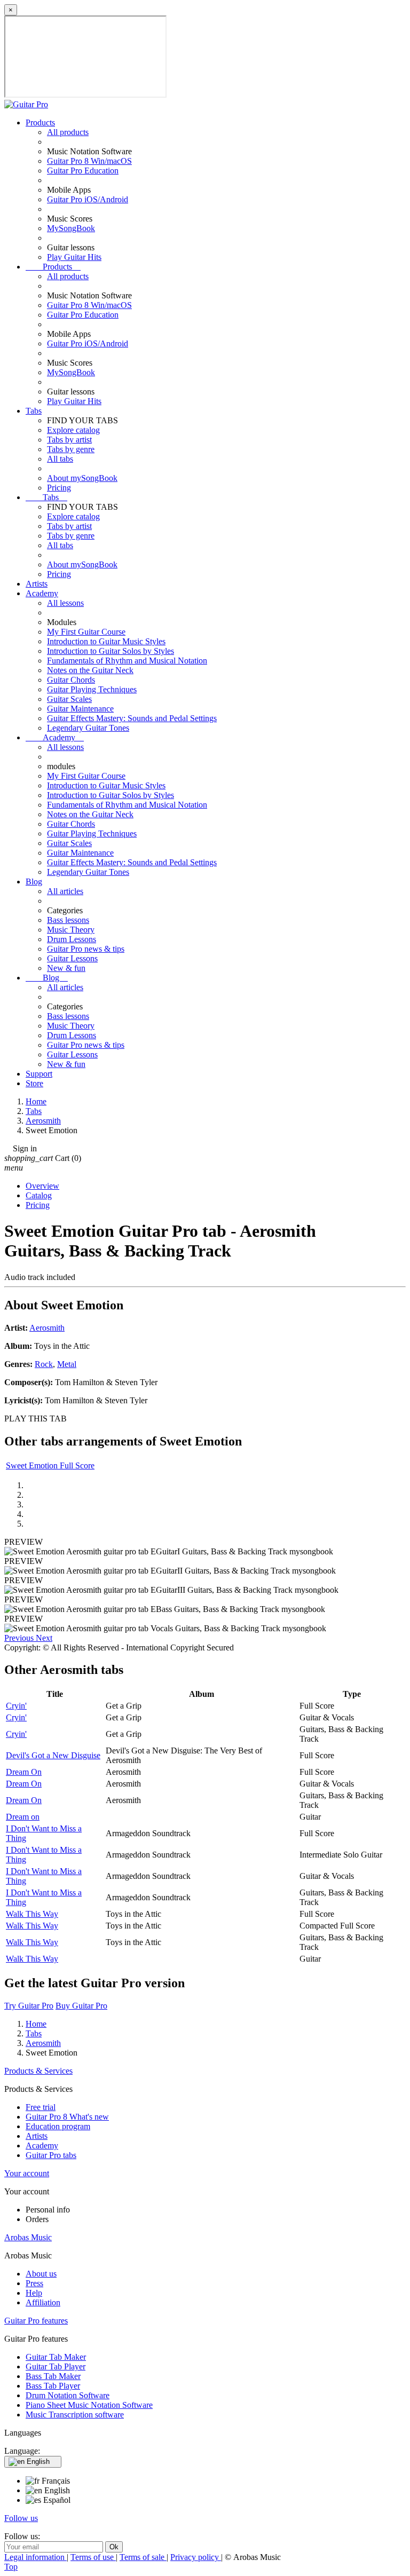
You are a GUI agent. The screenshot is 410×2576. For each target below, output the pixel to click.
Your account (27, 2173)
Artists (37, 584)
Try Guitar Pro (29, 2006)
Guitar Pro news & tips (86, 949)
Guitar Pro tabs (51, 2155)
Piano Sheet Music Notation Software (89, 2405)
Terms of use (93, 2557)
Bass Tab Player (53, 2386)
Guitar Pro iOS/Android (88, 199)
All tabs (60, 459)
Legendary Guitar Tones (88, 728)
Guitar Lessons (72, 958)
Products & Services (38, 2071)
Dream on (23, 1817)
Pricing (59, 488)
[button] (20, 1638)
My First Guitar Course (86, 632)
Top (11, 2567)
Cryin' (16, 1706)
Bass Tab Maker (53, 2376)
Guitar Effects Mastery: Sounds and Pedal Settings (132, 718)
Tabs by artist (69, 440)
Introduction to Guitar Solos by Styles (111, 651)
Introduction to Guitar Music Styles (106, 641)
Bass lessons (68, 920)
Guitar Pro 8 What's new (67, 2117)
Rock (44, 1364)
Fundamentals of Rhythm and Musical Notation (127, 661)
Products (40, 123)
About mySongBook (82, 478)
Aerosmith (47, 1328)
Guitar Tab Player (56, 2366)
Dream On (24, 1772)
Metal (67, 1364)
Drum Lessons (72, 939)
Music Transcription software (75, 2415)
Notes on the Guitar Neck (90, 670)
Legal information (36, 2557)
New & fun (66, 968)
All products (68, 132)
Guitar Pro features (36, 2321)
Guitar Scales (69, 699)
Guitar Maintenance (80, 709)
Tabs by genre (71, 449)
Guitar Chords (71, 680)
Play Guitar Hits (74, 257)
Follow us (21, 2518)
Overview (42, 1186)
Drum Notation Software (68, 2395)
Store (34, 1083)
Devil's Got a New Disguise (53, 1755)
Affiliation (43, 2302)
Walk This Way (32, 1914)
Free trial (41, 2107)
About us (41, 2274)
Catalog (39, 1195)
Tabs (34, 411)
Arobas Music (28, 2237)
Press (34, 2283)
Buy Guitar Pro (81, 2006)
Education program (58, 2126)
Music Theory (71, 930)
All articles (65, 891)
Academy (42, 593)
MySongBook (71, 228)
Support (39, 1074)
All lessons (65, 603)
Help (34, 2293)
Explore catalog (73, 430)
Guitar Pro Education (83, 171)
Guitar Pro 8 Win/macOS (89, 161)
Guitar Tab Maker (56, 2357)
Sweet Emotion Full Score (50, 1465)
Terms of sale (143, 2557)
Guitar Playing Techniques (92, 689)
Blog (34, 882)
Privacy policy (196, 2557)
